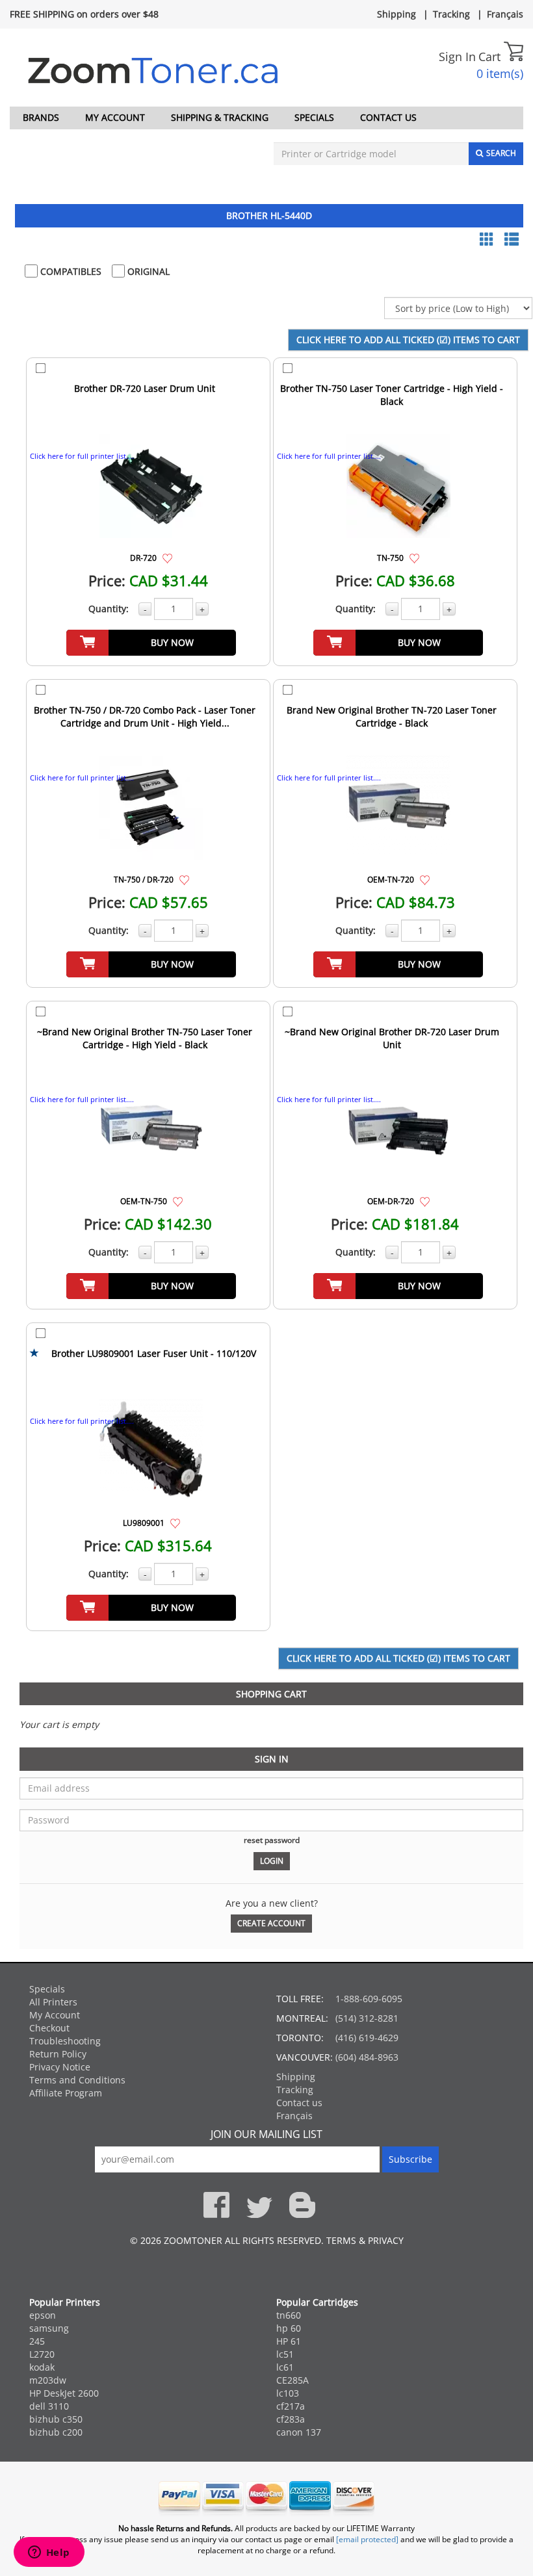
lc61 (285, 2367)
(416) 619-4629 (367, 2038)
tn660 (289, 2315)
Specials (314, 117)
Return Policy (58, 2054)
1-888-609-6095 (369, 1999)
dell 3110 (49, 2406)
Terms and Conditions (77, 2080)
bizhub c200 (56, 2432)
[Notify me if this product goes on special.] (167, 557)
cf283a (291, 2419)
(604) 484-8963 (367, 2057)
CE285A (292, 2380)
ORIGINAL (147, 271)
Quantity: (109, 609)
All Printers (53, 2002)
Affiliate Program (66, 2093)
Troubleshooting (65, 2041)
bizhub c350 (56, 2419)
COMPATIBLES (70, 271)
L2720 (42, 2354)
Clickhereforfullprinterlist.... (82, 456)
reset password (272, 1840)
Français (505, 14)
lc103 (288, 2393)
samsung (49, 2328)
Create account (271, 1923)
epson (43, 2315)
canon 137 (299, 2432)
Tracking (451, 14)
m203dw (48, 2380)
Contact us (388, 117)
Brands (41, 117)
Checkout (49, 2028)
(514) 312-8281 (367, 2018)
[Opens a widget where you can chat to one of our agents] (49, 2553)
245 (37, 2341)
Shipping (396, 14)
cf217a (291, 2406)
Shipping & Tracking (220, 117)
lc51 (285, 2354)
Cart (491, 57)
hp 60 (289, 2328)
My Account (115, 117)
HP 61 (289, 2341)
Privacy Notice (60, 2067)
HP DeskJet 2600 (64, 2393)
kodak (42, 2367)
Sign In (457, 57)
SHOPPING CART (271, 1694)
